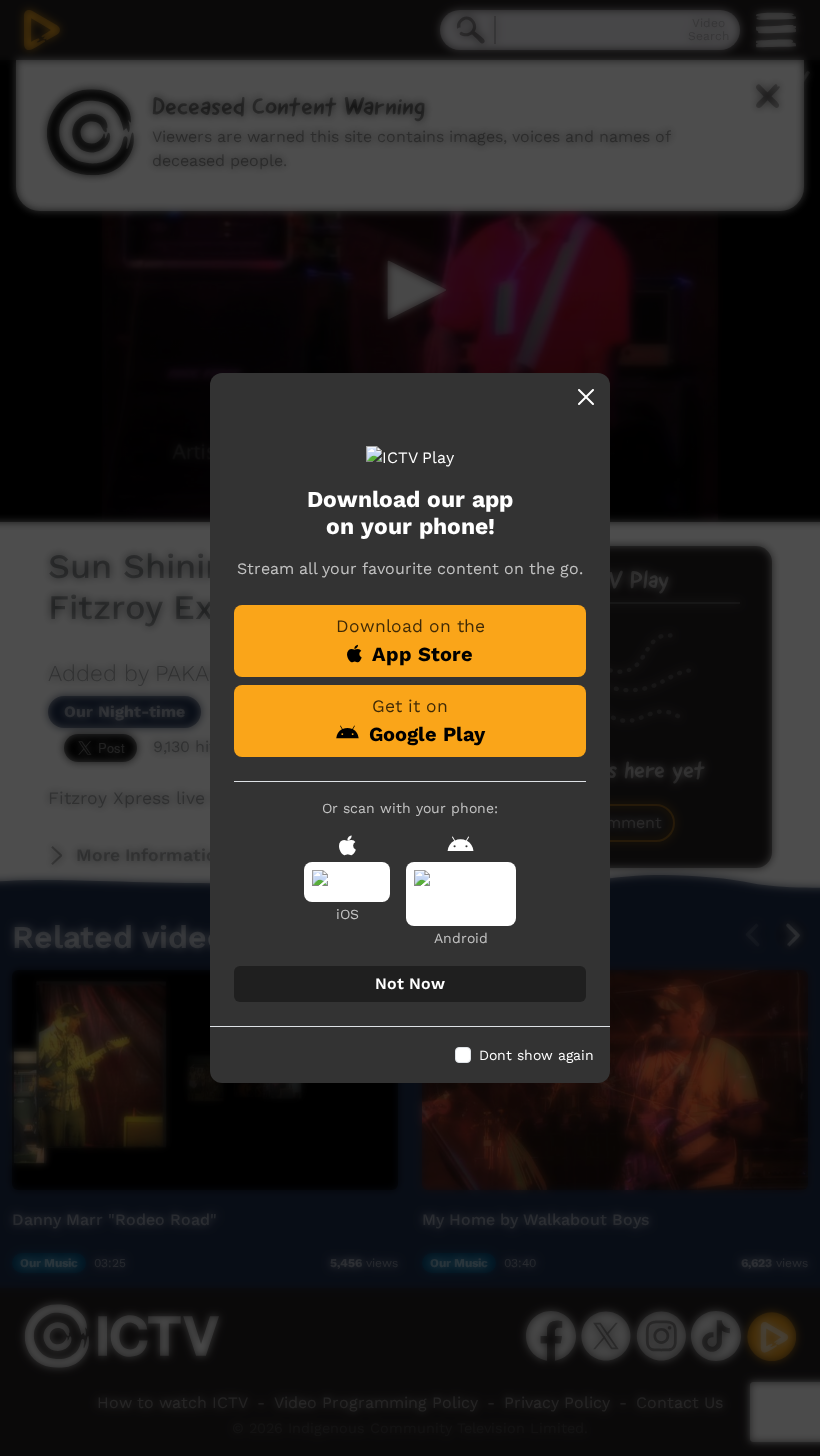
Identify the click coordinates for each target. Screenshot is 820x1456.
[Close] (586, 397)
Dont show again (536, 1055)
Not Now (410, 983)
